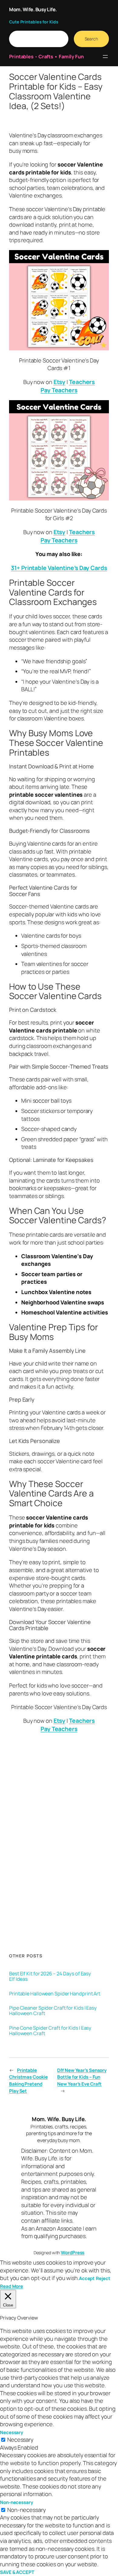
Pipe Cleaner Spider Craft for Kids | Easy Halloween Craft (53, 2011)
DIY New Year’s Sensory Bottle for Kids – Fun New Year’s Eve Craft (82, 2077)
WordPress (73, 2253)
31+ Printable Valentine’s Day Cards (59, 568)
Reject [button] (103, 2278)
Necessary (20, 2440)
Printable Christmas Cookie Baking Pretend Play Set (28, 2081)
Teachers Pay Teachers (68, 386)
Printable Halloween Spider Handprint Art (55, 1994)
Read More (11, 2286)
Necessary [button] (11, 2432)
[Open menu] (105, 57)
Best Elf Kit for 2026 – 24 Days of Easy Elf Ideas (50, 1976)
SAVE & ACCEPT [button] (17, 2572)
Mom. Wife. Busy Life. (33, 9)
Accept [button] (87, 2278)
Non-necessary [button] (16, 2502)
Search (91, 39)
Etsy (60, 382)
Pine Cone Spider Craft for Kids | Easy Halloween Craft (50, 2031)
